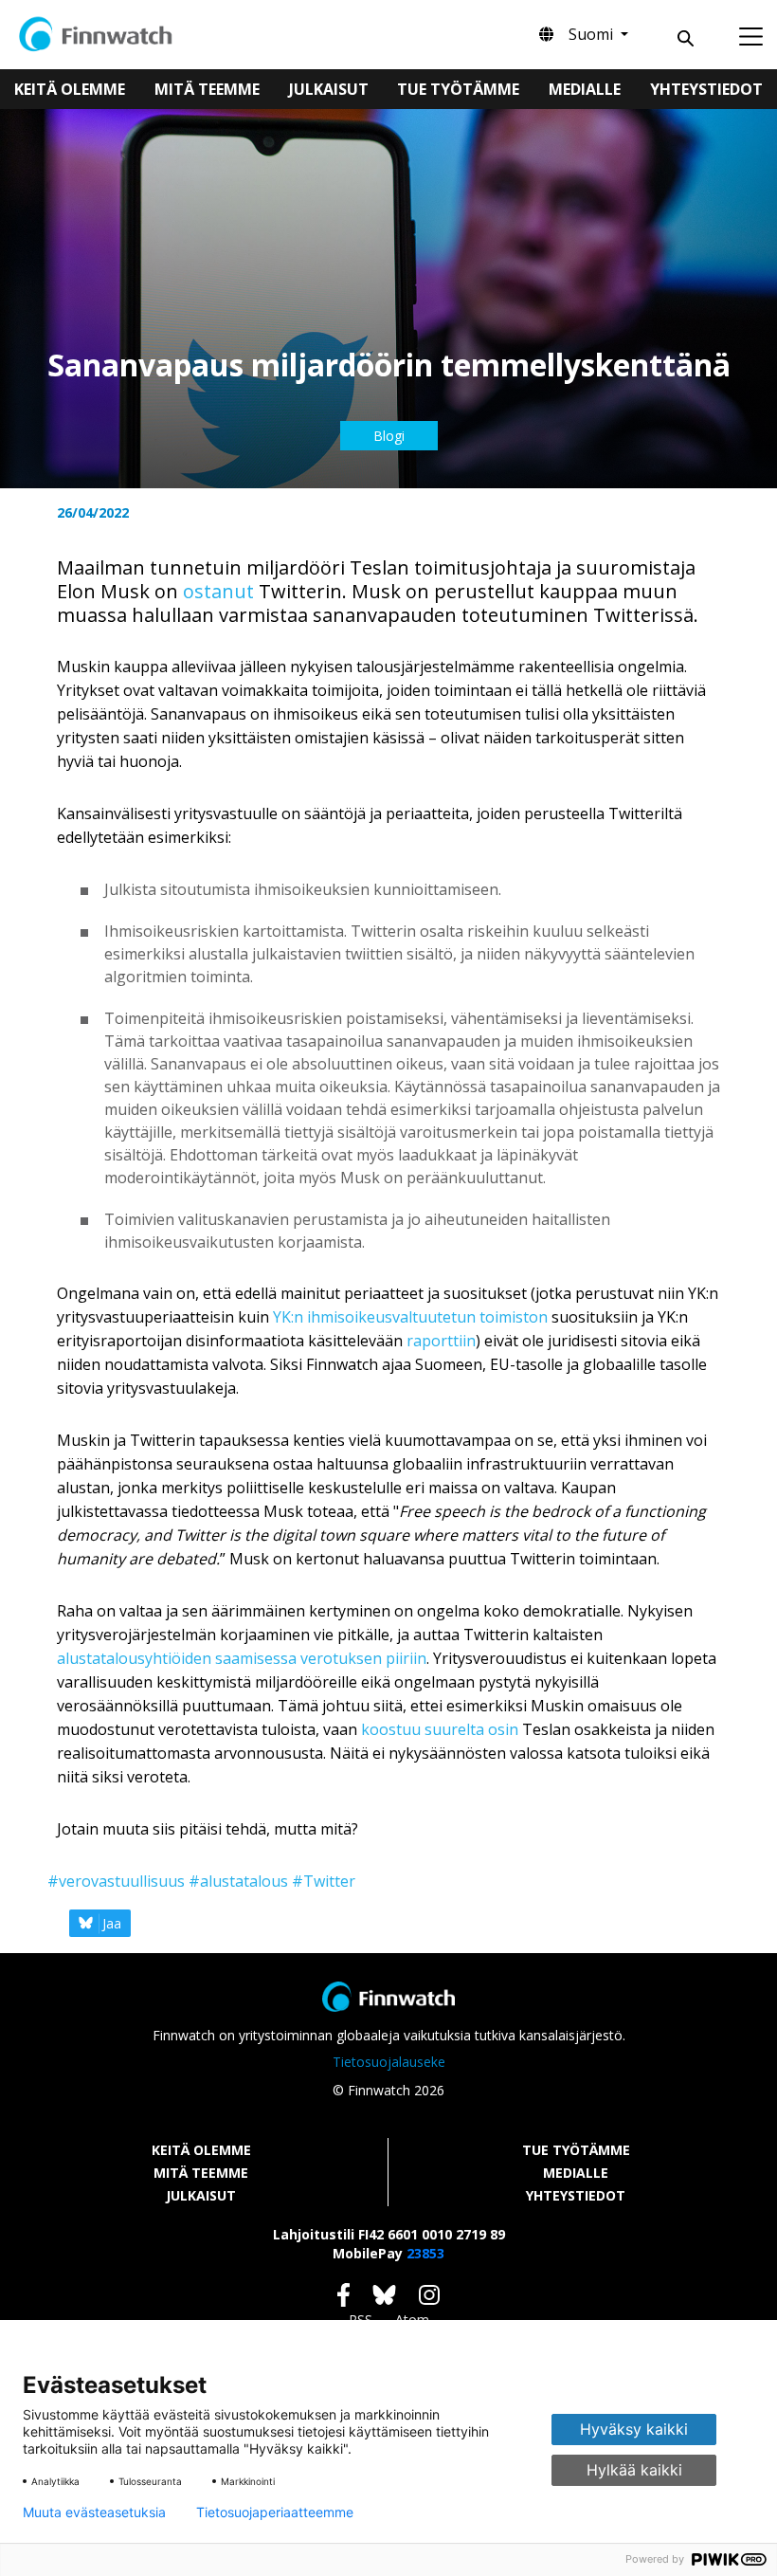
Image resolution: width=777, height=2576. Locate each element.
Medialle (585, 89)
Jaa (112, 1923)
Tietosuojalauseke (389, 2062)
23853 (425, 2253)
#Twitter (324, 1881)
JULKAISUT (201, 2195)
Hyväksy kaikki (634, 2429)
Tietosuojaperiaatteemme (275, 2512)
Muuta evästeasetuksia (94, 2512)
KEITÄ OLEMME (201, 2150)
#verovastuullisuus (116, 1881)
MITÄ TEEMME (201, 2173)
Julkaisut (329, 89)
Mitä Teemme (207, 89)
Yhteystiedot (706, 89)
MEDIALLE (576, 2173)
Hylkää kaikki (634, 2470)
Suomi (593, 34)
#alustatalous (238, 1881)
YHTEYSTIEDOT (576, 2195)
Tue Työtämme (458, 89)
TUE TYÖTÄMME (576, 2150)
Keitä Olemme (70, 89)
